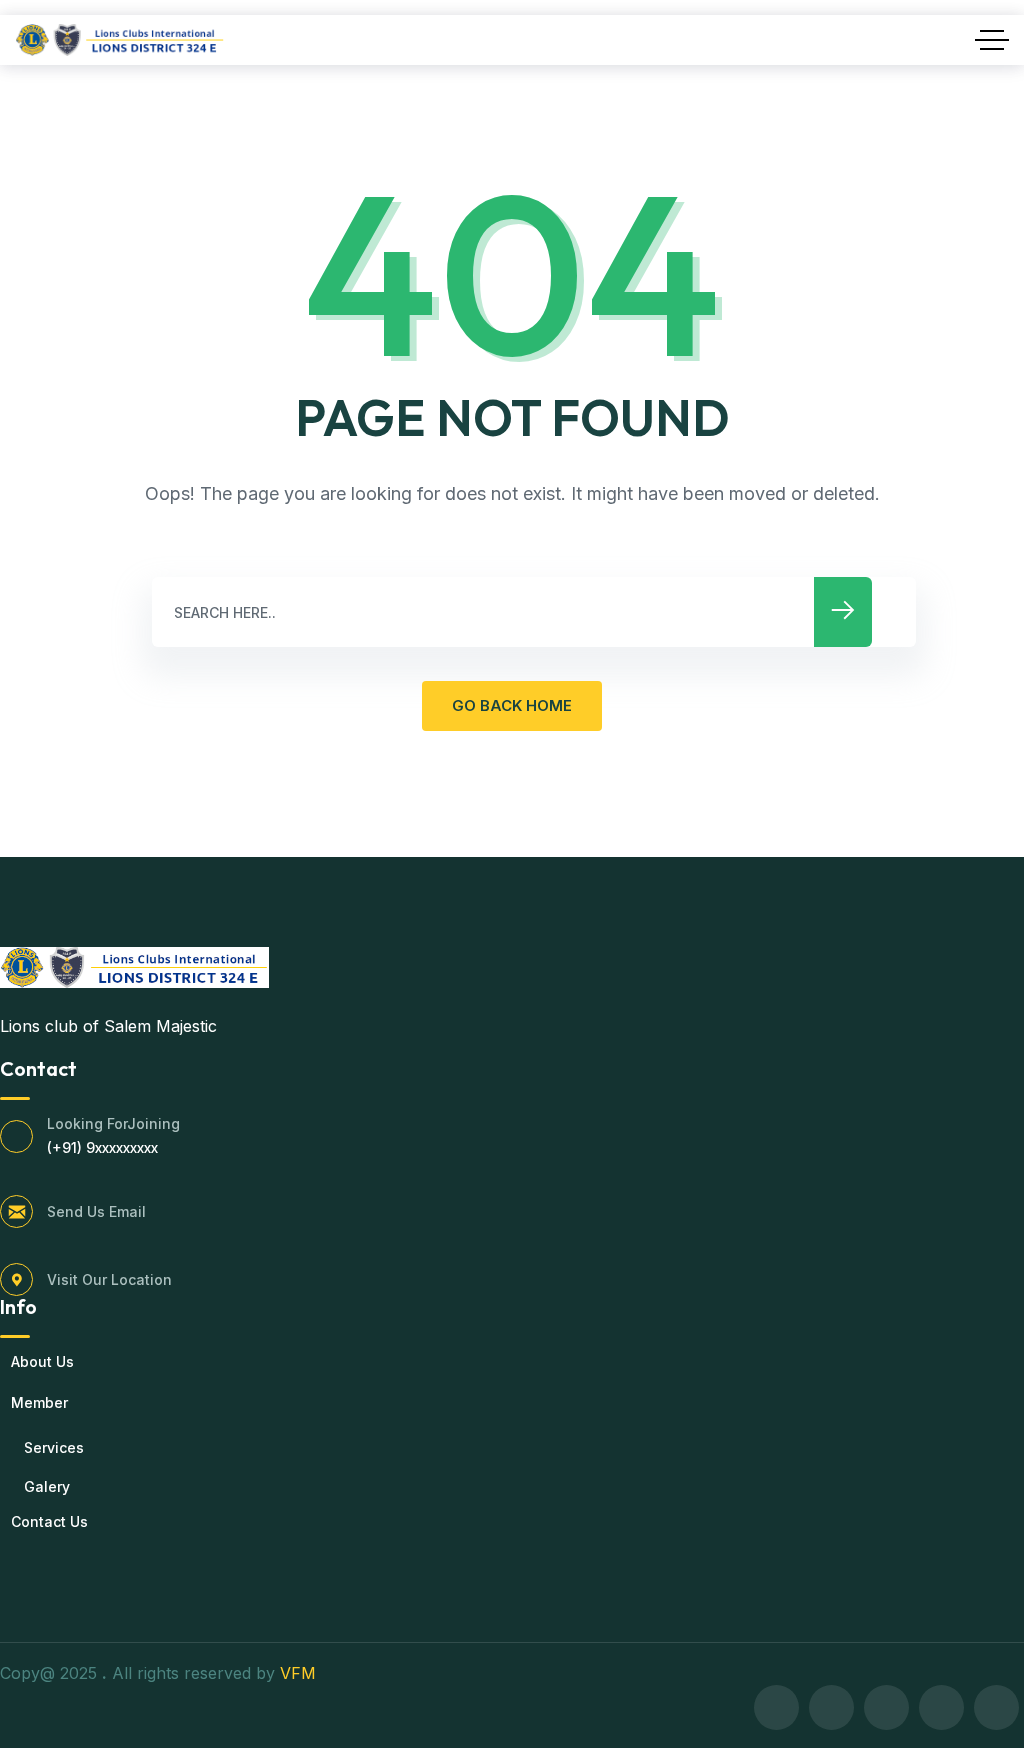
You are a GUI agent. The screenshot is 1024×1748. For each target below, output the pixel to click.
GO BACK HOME (512, 705)
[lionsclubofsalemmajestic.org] (120, 40)
